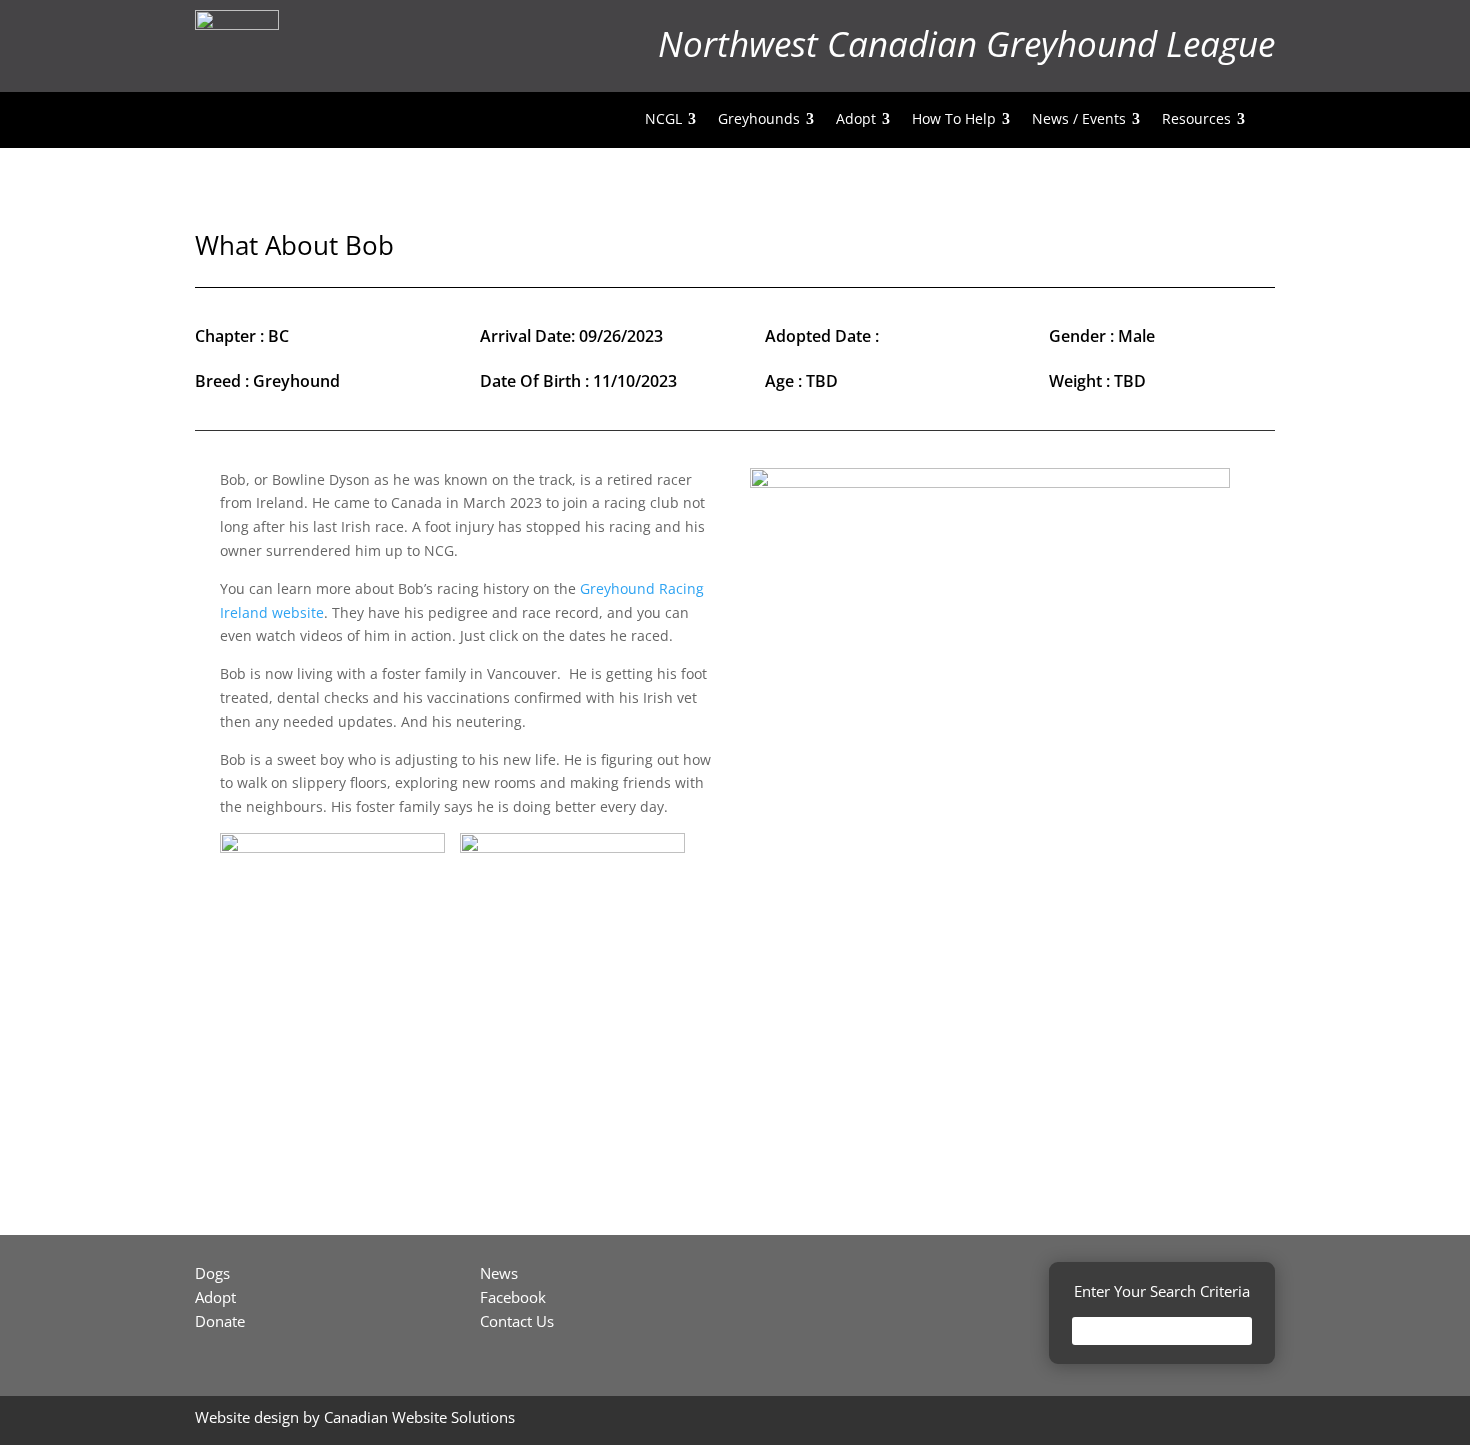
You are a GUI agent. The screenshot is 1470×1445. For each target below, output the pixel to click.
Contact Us (517, 1321)
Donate (220, 1321)
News (499, 1273)
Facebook (513, 1297)
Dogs (212, 1273)
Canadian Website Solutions (419, 1417)
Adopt (215, 1297)
